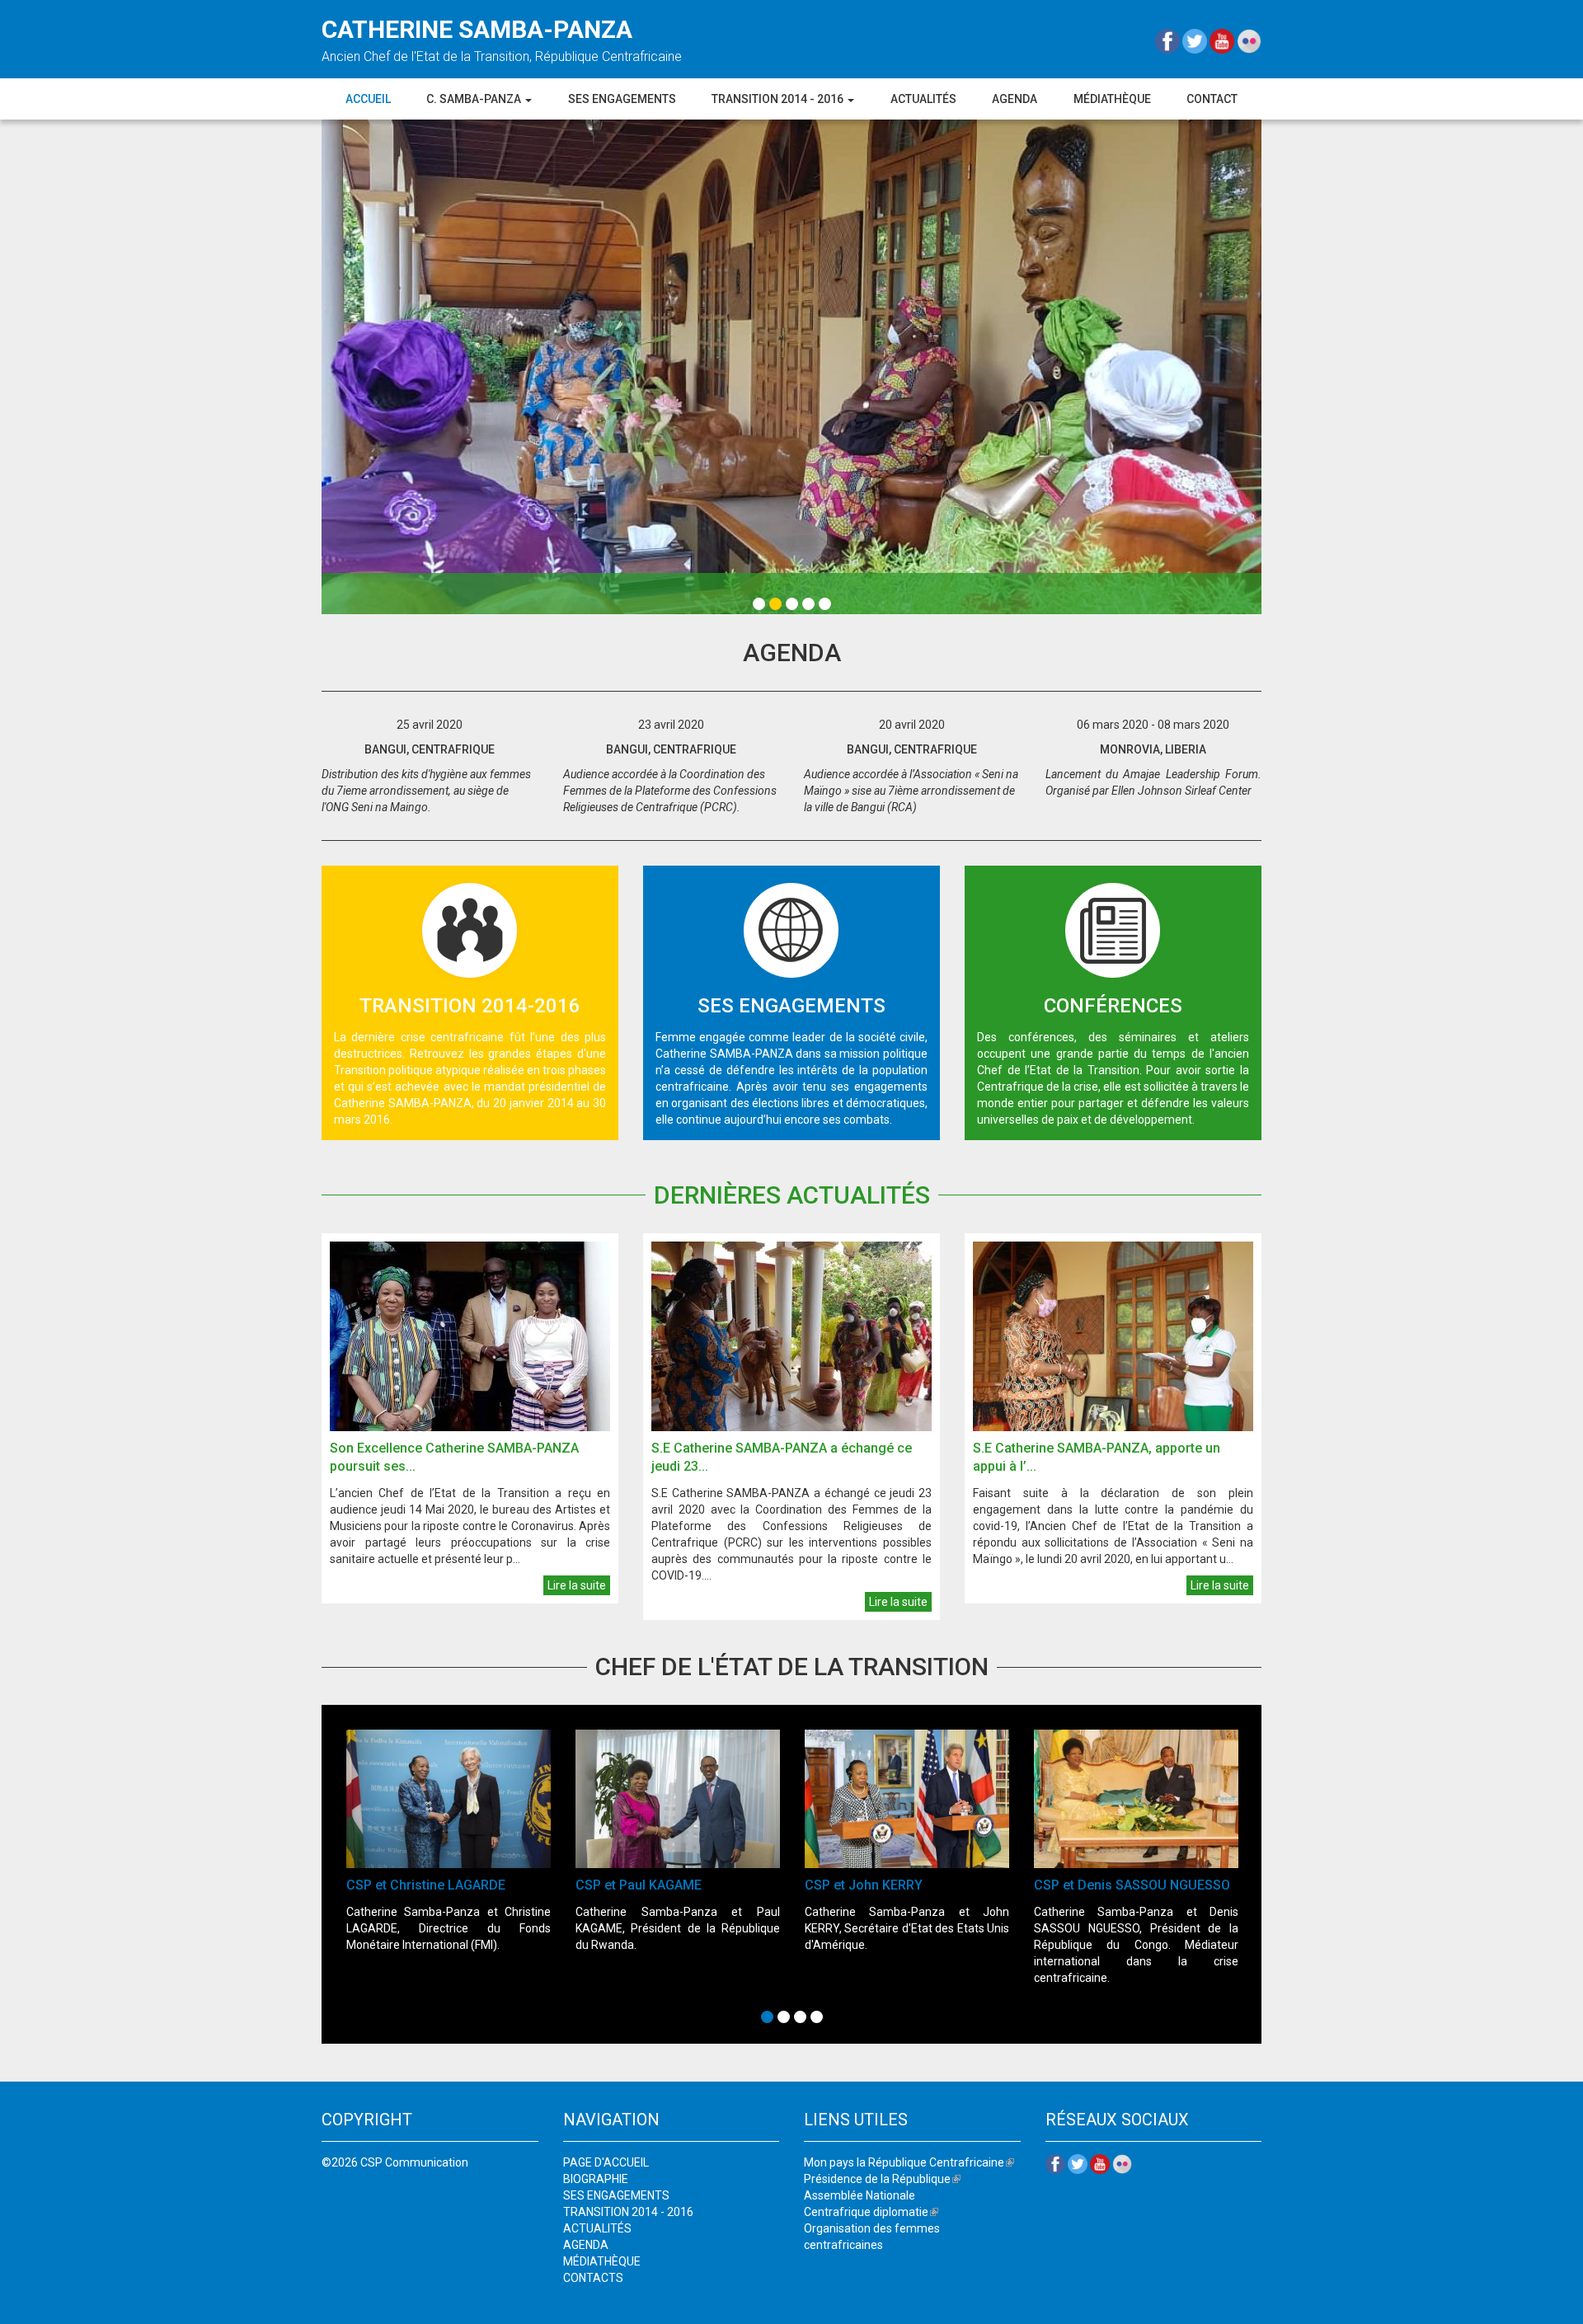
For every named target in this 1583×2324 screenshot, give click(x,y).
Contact (1212, 99)
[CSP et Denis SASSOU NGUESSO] (1136, 1799)
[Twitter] (1196, 40)
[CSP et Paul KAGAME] (678, 1799)
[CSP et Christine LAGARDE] (449, 1799)
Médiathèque (1112, 99)
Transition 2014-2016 (470, 1006)
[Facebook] (1169, 40)
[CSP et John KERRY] (907, 1799)
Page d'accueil (606, 2162)
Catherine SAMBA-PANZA (477, 29)
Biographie (596, 2179)
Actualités (923, 99)
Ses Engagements (791, 1006)
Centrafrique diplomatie (871, 2212)
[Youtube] (1223, 40)
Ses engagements (622, 99)
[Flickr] (1249, 40)
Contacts (593, 2278)
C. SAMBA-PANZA (475, 99)
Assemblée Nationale (860, 2195)
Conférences (1113, 1006)
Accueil (368, 99)
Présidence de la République (882, 2179)
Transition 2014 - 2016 (779, 99)
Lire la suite (577, 1585)
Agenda (1015, 99)
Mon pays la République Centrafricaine (909, 2162)
